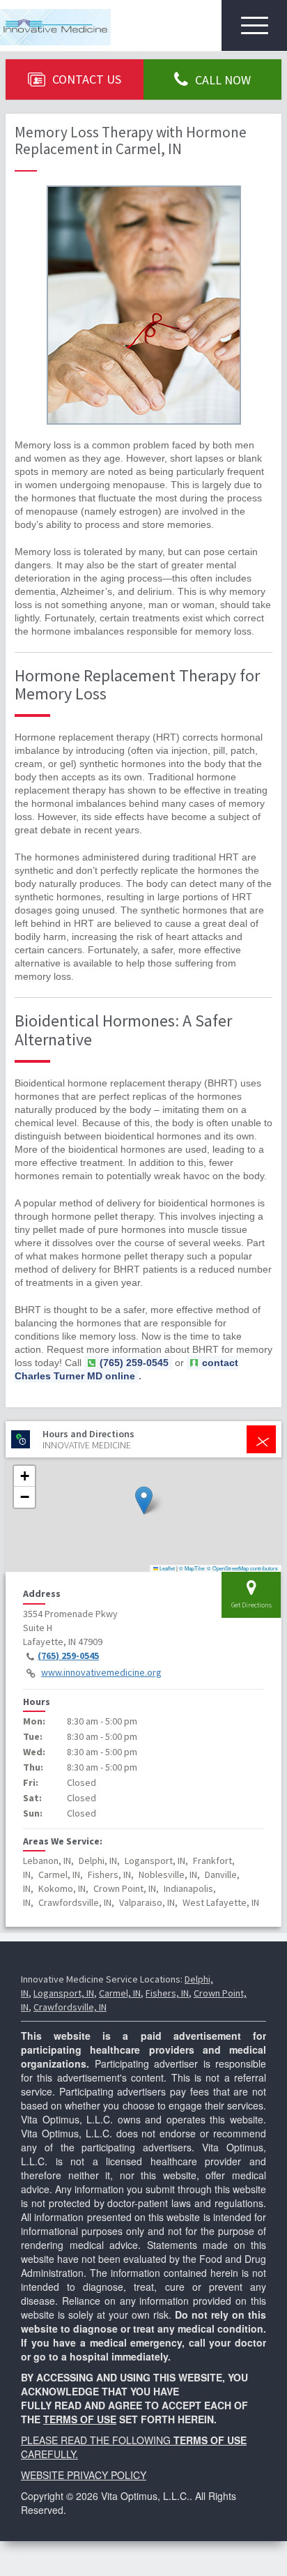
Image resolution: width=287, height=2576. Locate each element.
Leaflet (166, 1568)
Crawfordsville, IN (70, 2007)
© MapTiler (192, 1568)
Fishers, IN (167, 1993)
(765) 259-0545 (68, 1656)
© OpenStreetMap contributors (242, 1568)
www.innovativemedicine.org (101, 1672)
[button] (144, 1500)
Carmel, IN (120, 1993)
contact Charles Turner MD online (126, 1369)
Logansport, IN (64, 1993)
